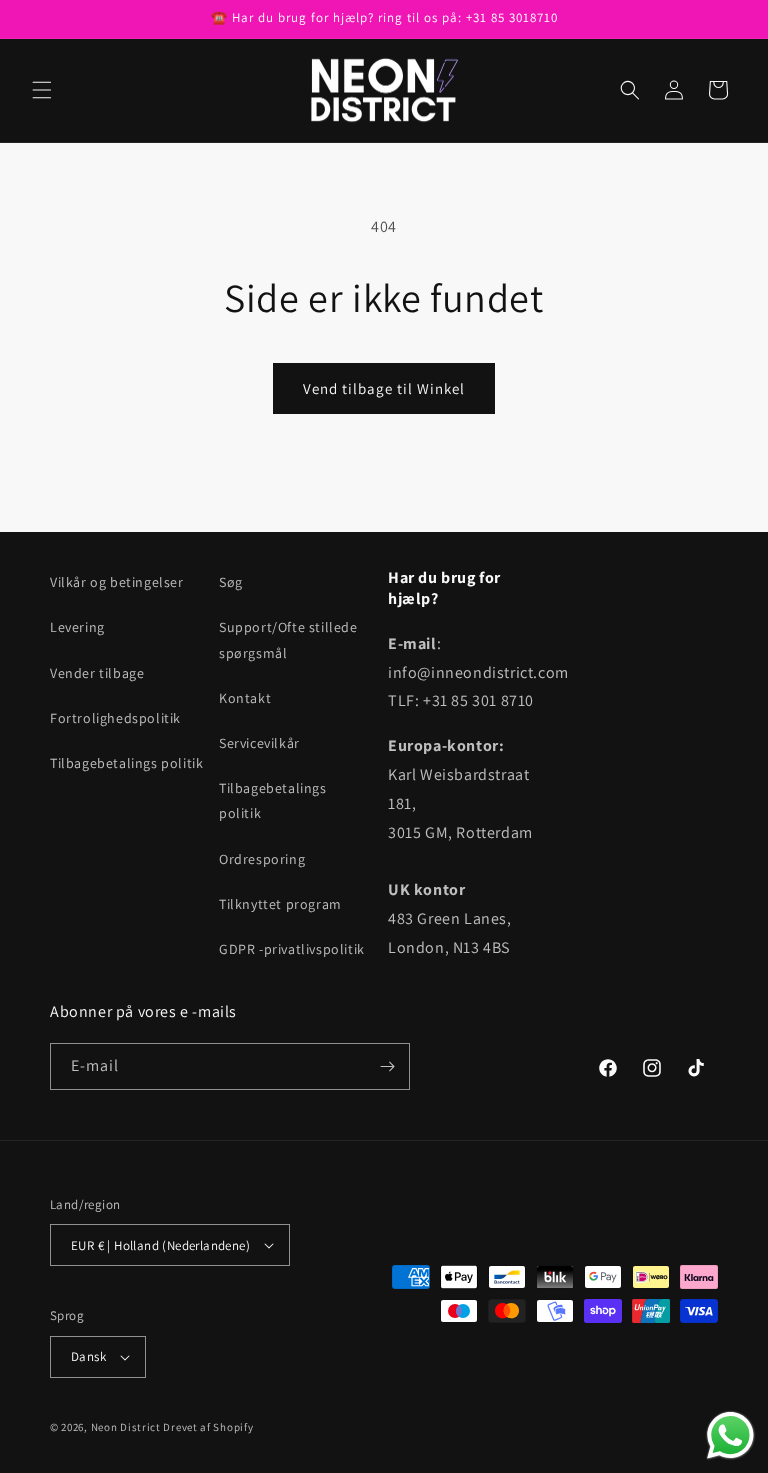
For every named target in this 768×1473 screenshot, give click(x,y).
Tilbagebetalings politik (126, 763)
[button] (42, 90)
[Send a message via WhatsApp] (730, 1435)
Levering (77, 627)
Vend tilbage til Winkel (384, 388)
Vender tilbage (97, 673)
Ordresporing (262, 859)
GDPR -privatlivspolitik (292, 949)
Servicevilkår (259, 743)
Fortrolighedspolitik (115, 718)
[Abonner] (387, 1066)
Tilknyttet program (280, 904)
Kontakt (245, 698)
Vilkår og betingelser (117, 582)
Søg (231, 582)
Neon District (127, 1427)
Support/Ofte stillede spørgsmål (288, 639)
